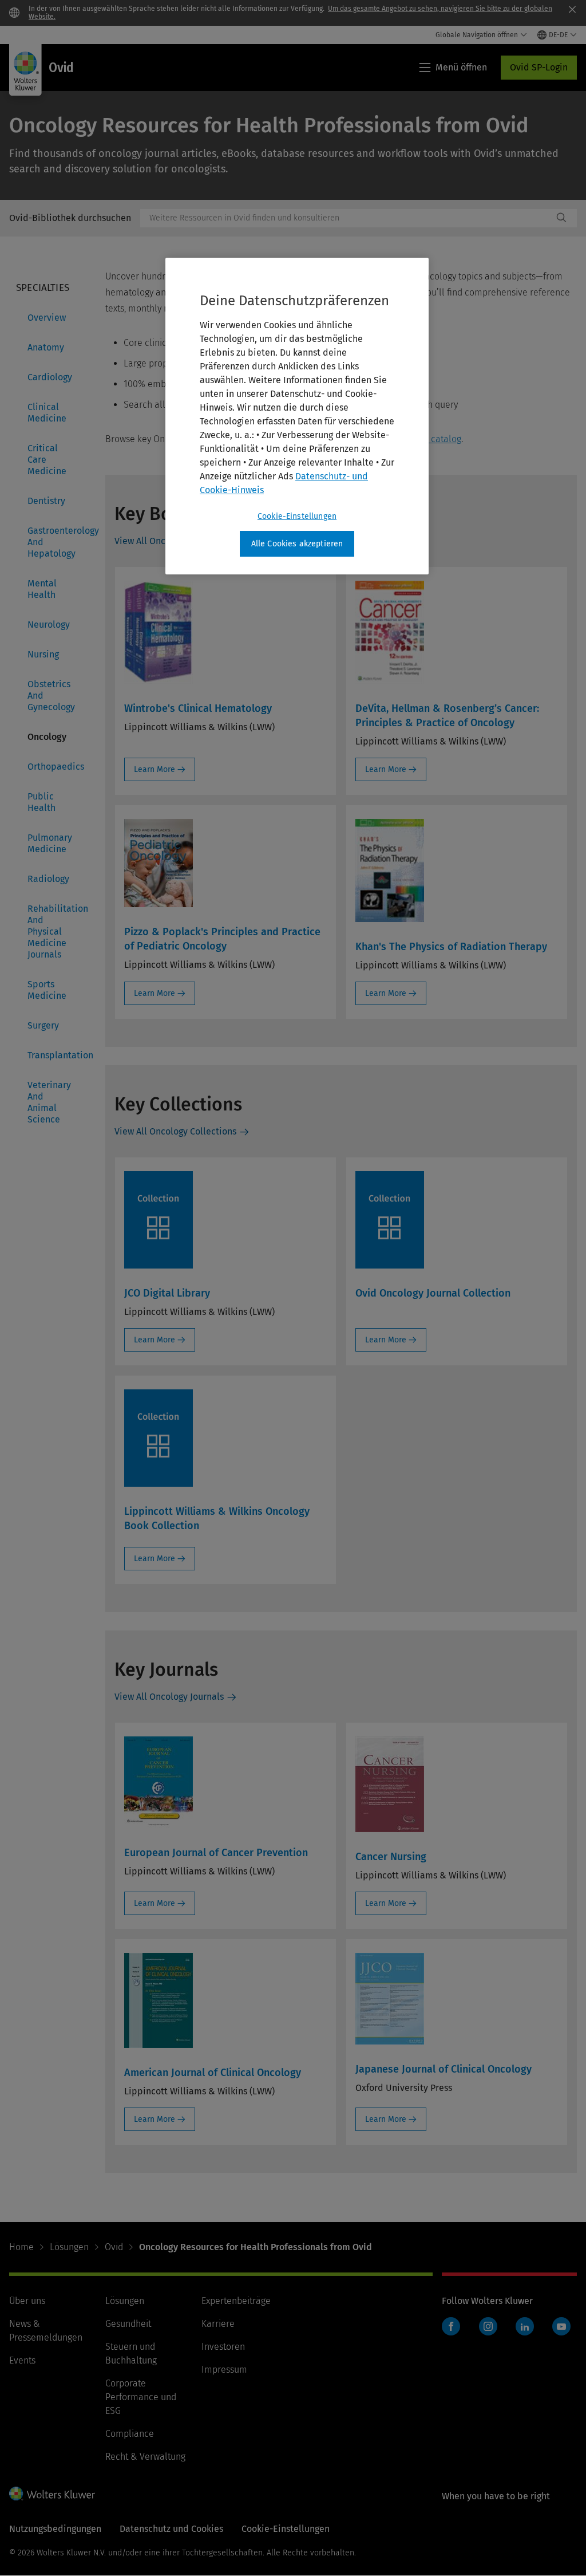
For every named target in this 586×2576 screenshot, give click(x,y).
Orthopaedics (53, 767)
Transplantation (53, 1055)
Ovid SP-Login (539, 67)
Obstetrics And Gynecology (51, 696)
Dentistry (46, 501)
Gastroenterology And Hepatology (53, 542)
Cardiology (50, 377)
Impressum (224, 2370)
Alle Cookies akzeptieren (297, 544)
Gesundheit (128, 2324)
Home (21, 2247)
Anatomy (46, 347)
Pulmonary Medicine (50, 843)
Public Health (41, 802)
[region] (297, 416)
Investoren (223, 2347)
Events (22, 2360)
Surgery (43, 1025)
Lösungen (69, 2247)
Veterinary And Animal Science (49, 1102)
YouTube (561, 2326)
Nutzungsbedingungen (55, 2529)
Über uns (27, 2301)
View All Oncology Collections (175, 1131)
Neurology (49, 625)
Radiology (48, 879)
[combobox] (347, 218)
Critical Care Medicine (47, 460)
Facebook (451, 2326)
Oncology (47, 737)
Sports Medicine (47, 990)
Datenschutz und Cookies (171, 2529)
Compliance (130, 2434)
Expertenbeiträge (236, 2301)
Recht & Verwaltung (145, 2457)
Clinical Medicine (47, 413)
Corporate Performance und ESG (141, 2397)
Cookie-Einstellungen (297, 516)
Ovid (114, 2247)
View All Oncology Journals (169, 1697)
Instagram (488, 2326)
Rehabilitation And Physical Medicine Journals (53, 931)
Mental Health (42, 589)
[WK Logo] (52, 2494)
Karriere (218, 2324)
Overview (47, 318)
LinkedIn (525, 2326)
